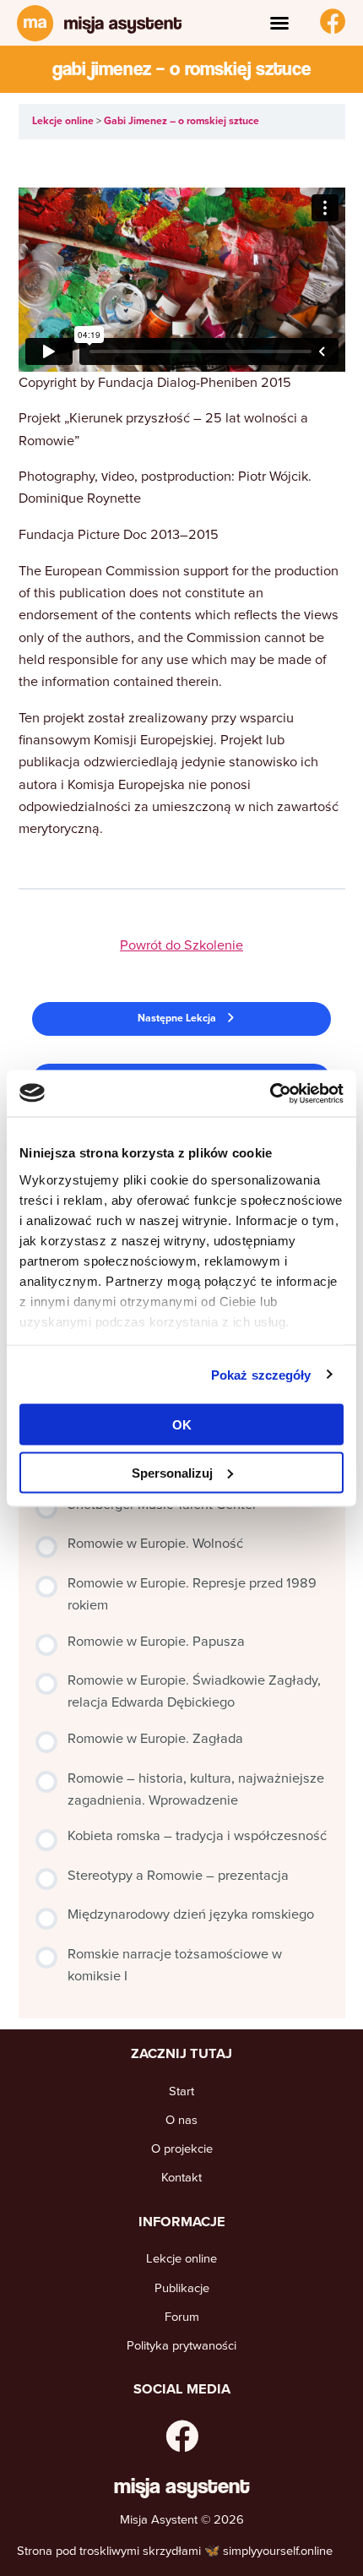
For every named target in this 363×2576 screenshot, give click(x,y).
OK (182, 1425)
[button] (279, 23)
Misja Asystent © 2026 (182, 2519)
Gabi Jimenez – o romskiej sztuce (181, 121)
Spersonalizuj (172, 1472)
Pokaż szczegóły (261, 1374)
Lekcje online (64, 121)
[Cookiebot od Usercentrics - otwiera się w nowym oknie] (270, 1093)
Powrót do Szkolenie (181, 945)
